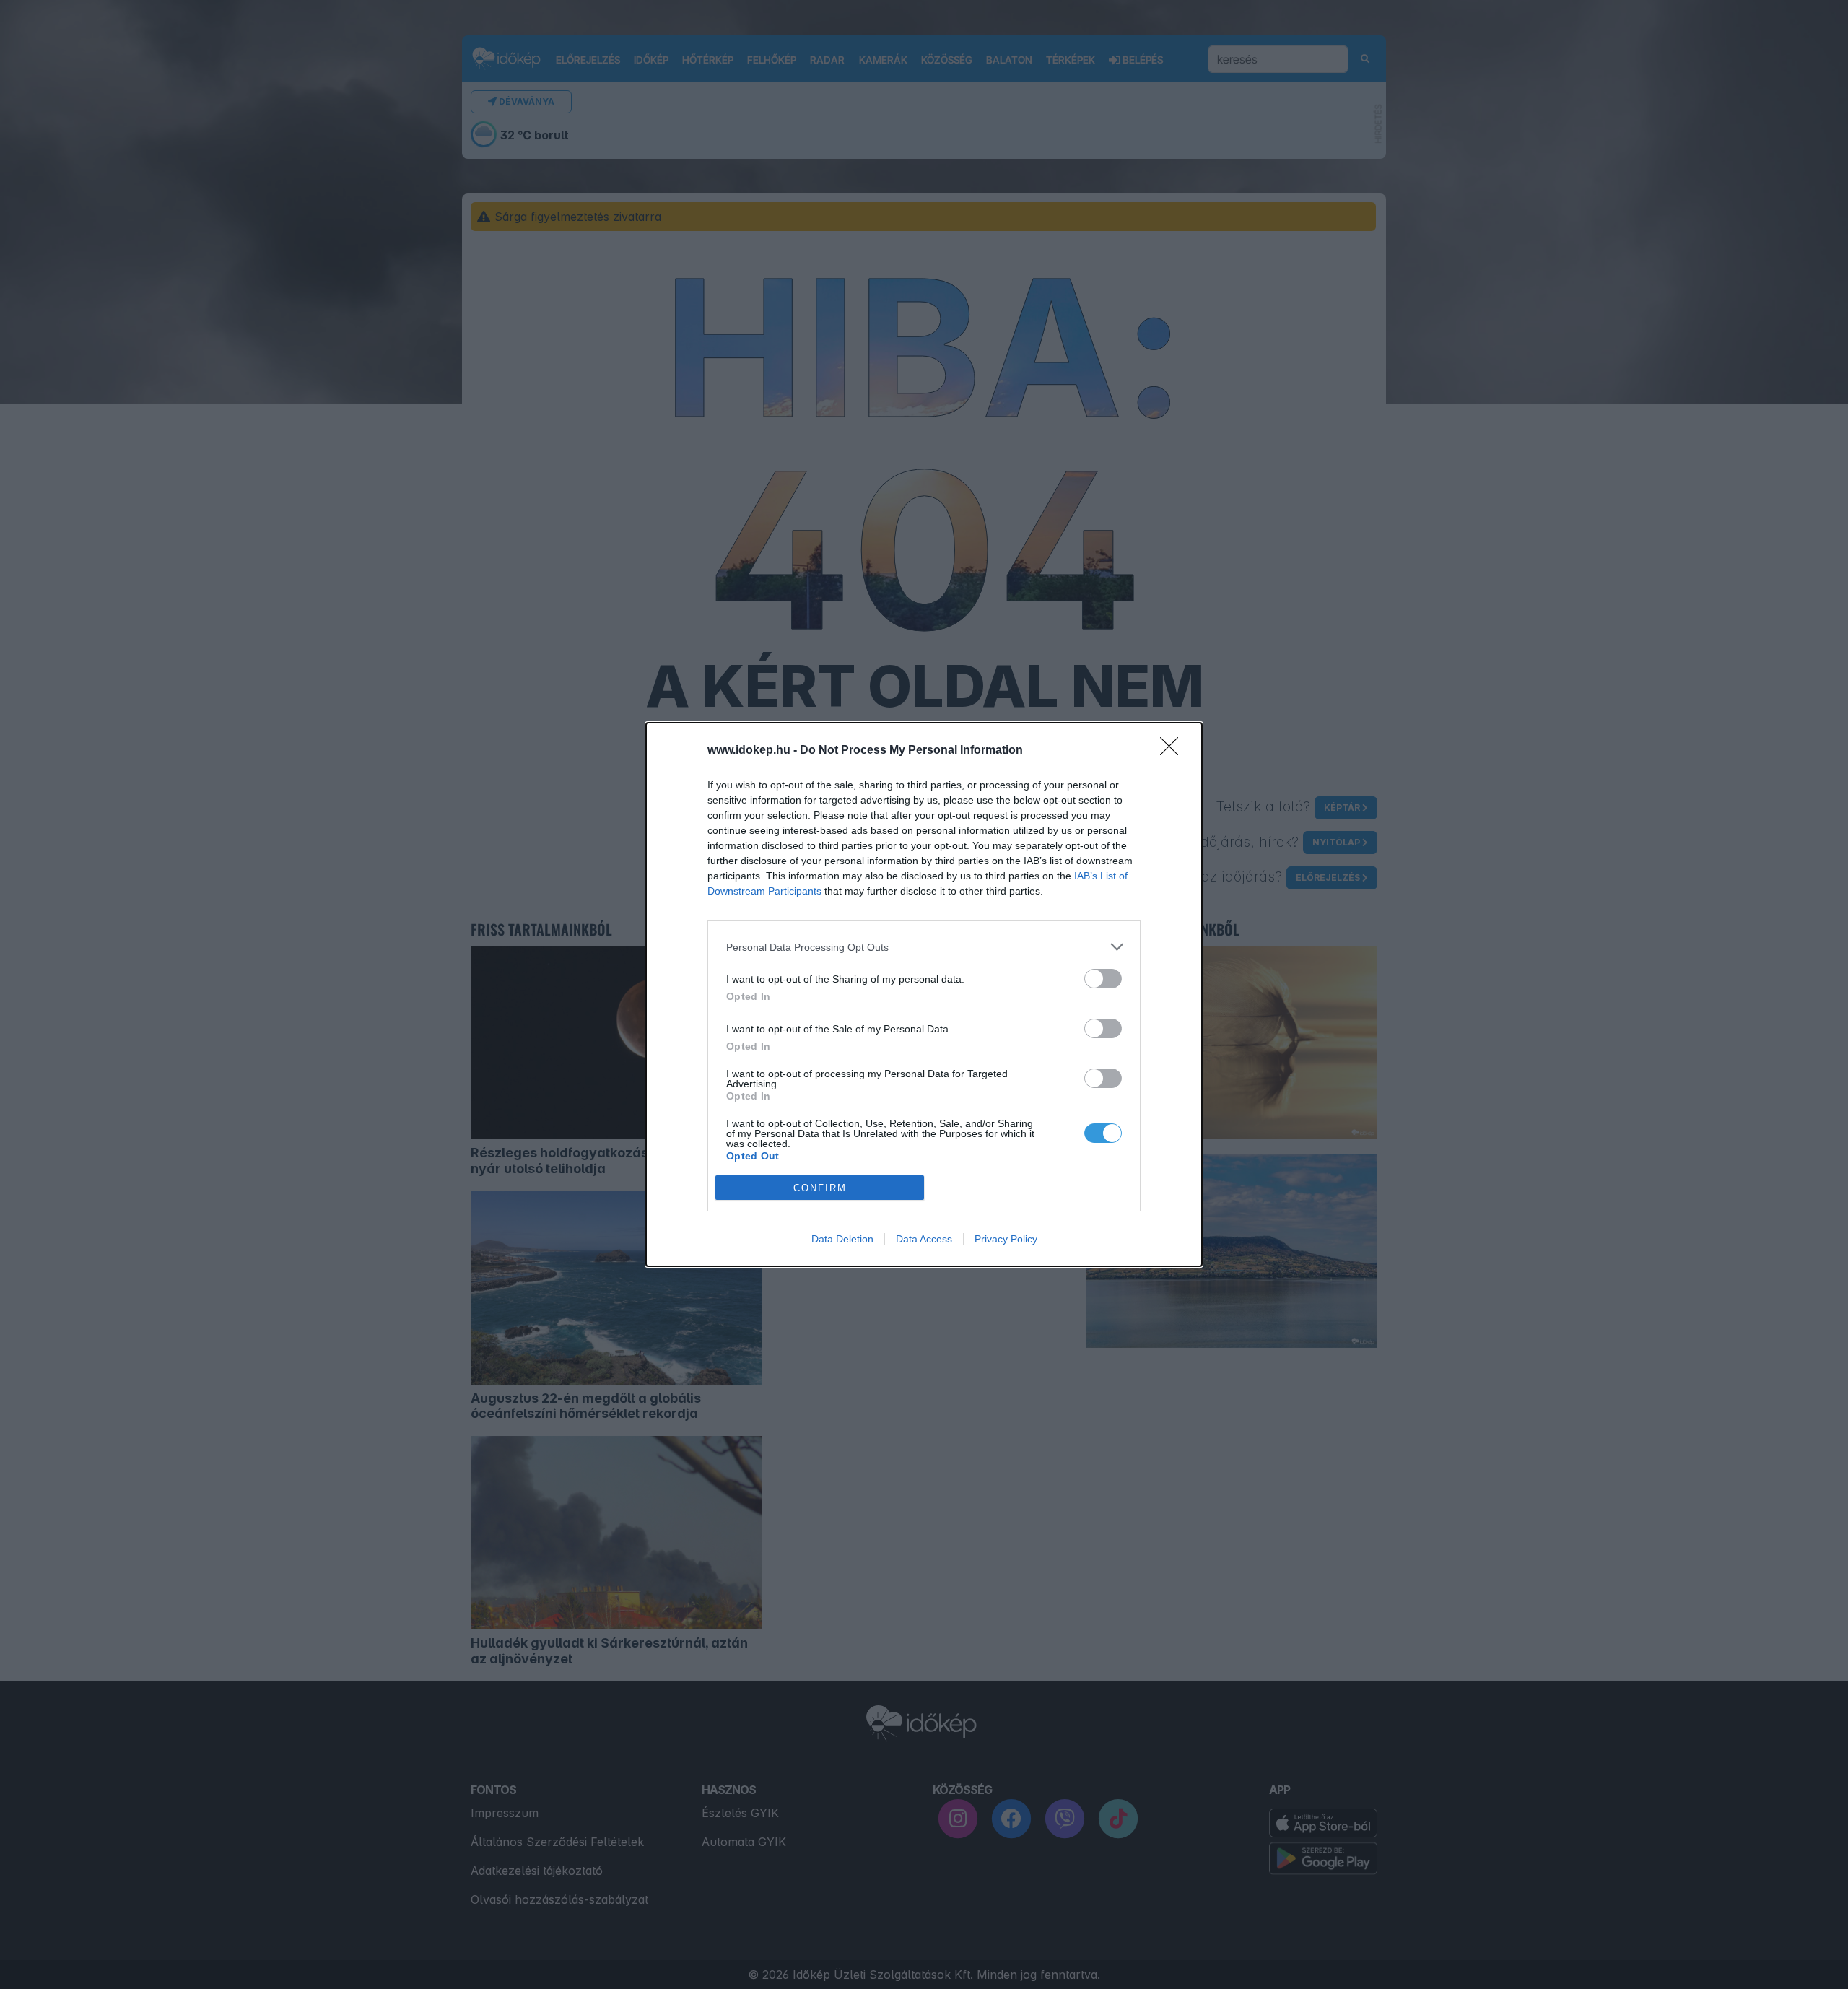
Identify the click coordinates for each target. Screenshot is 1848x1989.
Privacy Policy (1006, 1239)
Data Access (924, 1239)
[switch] (1103, 979)
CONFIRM (820, 1188)
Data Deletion (842, 1239)
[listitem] (924, 947)
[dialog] (924, 994)
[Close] (1174, 751)
